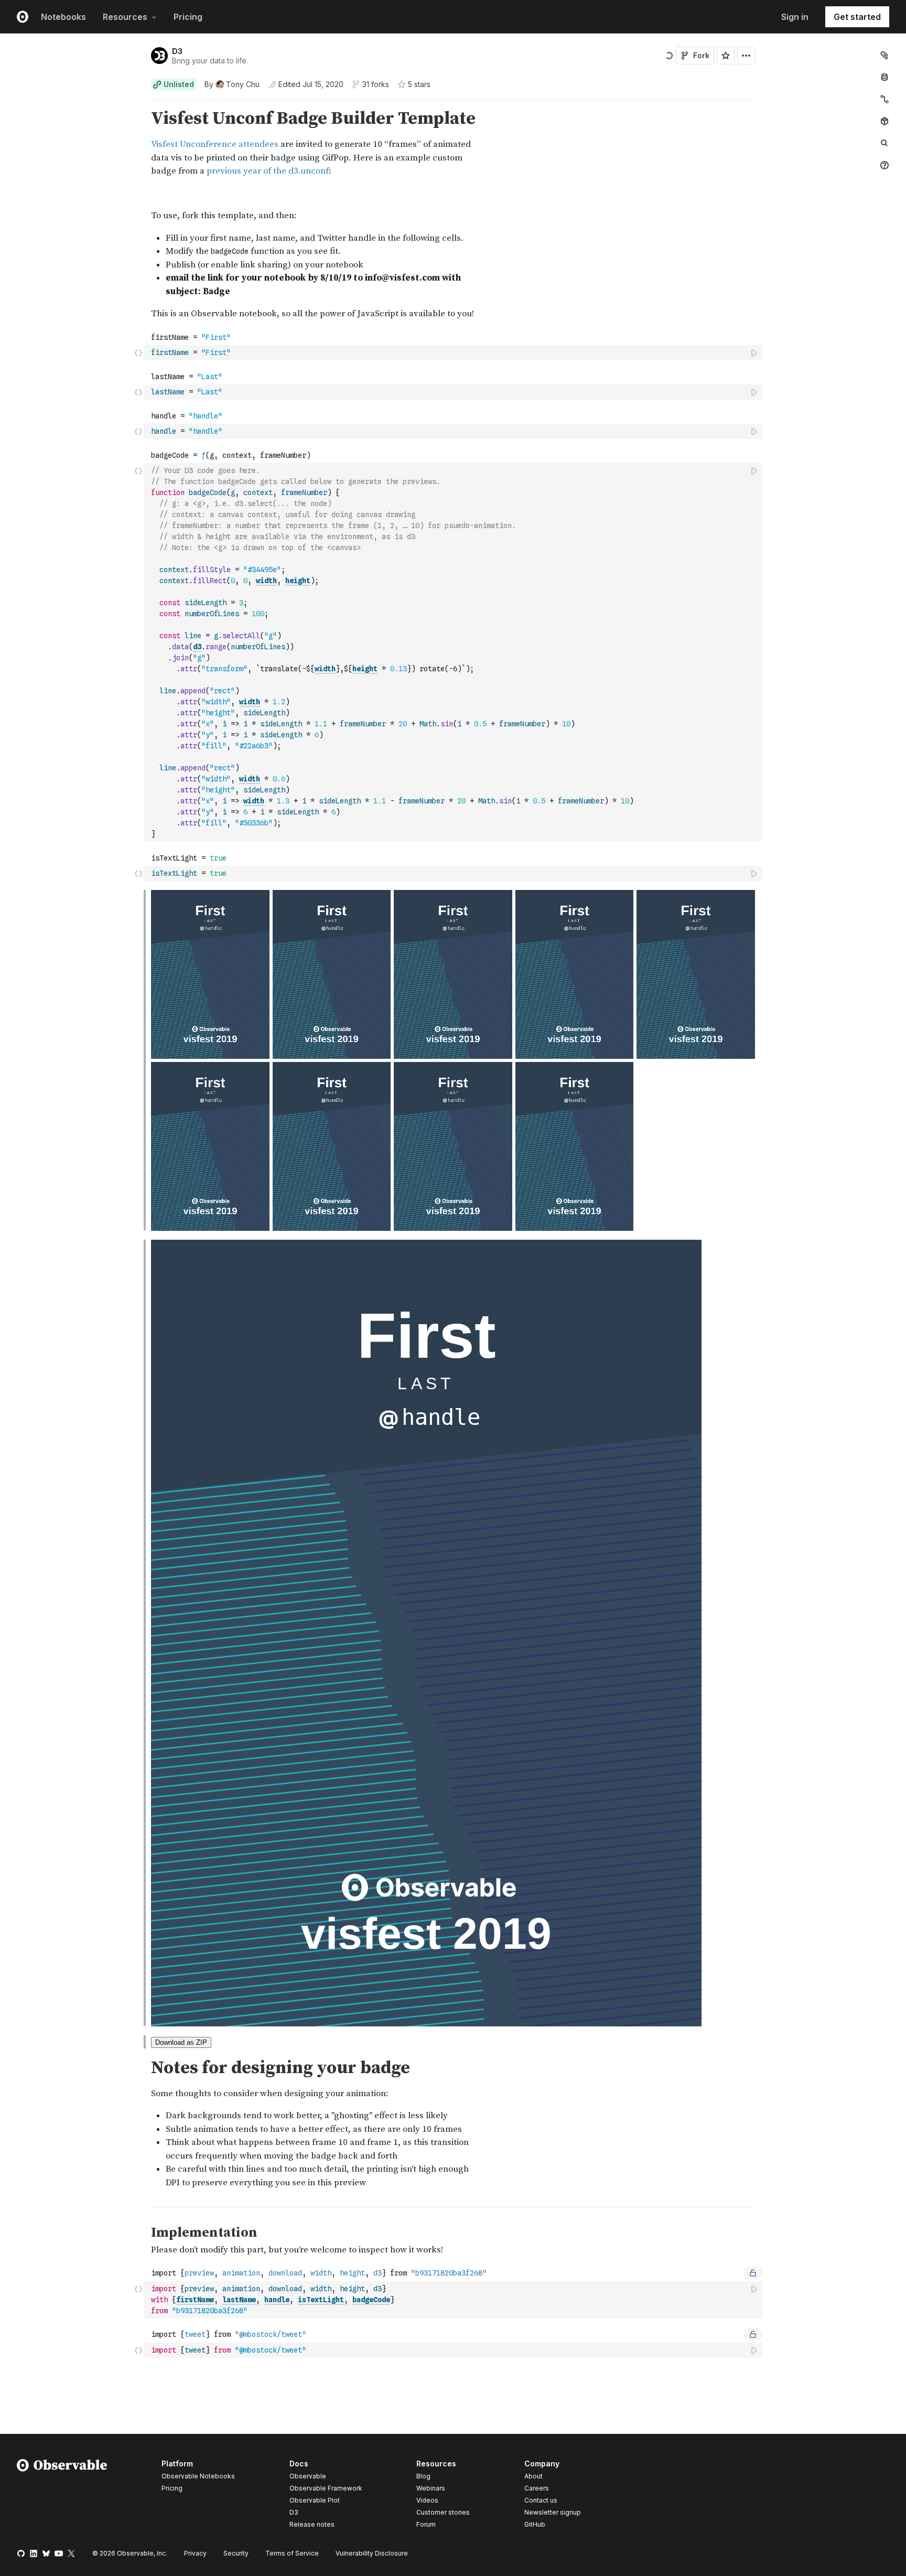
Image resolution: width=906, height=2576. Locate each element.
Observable (308, 2476)
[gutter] (72, 143)
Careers (537, 2488)
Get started (857, 17)
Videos (427, 2500)
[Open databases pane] (885, 77)
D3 (177, 51)
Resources (125, 17)
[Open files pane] (885, 55)
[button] (139, 104)
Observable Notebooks (198, 2476)
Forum (426, 2524)
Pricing (188, 17)
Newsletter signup (553, 2513)
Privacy (195, 2553)
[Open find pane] (885, 143)
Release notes (312, 2524)
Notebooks (63, 17)
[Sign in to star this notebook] (726, 56)
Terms (292, 2553)
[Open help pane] (885, 165)
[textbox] (454, 353)
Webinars (431, 2488)
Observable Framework (326, 2488)
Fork (701, 55)
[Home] (62, 2496)
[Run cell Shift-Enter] (754, 353)
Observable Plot (315, 2500)
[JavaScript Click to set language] (138, 352)
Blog (423, 2476)
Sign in (795, 17)
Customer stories (443, 2512)
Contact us (541, 2500)
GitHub (535, 2524)
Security (236, 2553)
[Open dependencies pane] (885, 121)
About (533, 2476)
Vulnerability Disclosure (372, 2553)
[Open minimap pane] (885, 99)
